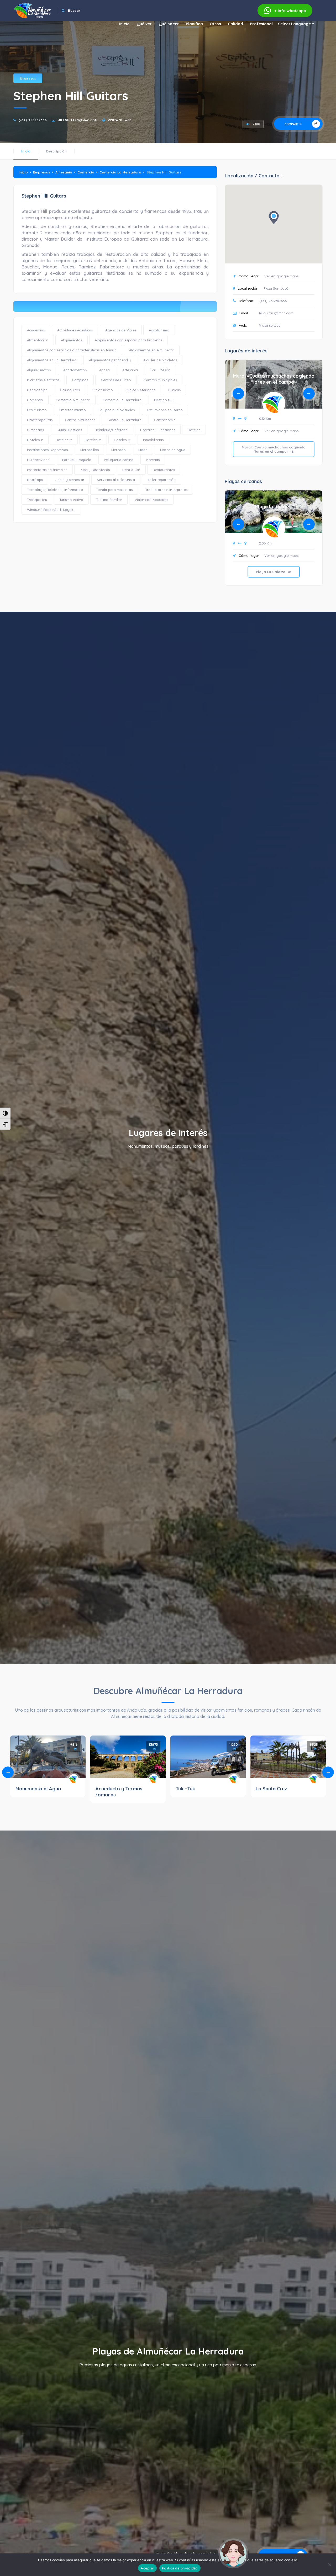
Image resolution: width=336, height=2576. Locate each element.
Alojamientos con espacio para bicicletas (128, 340)
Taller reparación (162, 480)
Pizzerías (153, 460)
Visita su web (120, 120)
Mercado (119, 450)
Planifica (194, 24)
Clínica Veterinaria (141, 390)
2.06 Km (265, 543)
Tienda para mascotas (114, 490)
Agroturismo (159, 330)
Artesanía (64, 172)
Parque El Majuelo (77, 460)
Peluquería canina (119, 460)
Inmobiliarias (153, 440)
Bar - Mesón (160, 370)
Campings (80, 380)
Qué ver (144, 24)
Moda (143, 450)
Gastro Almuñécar (80, 420)
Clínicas (174, 390)
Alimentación (38, 340)
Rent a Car (131, 470)
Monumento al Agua (38, 1789)
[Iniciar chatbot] (233, 2553)
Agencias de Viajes (121, 330)
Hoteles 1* (35, 440)
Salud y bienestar (70, 480)
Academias (36, 330)
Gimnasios (35, 430)
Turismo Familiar (109, 500)
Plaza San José (276, 288)
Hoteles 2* (64, 440)
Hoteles (194, 430)
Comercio (86, 172)
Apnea (104, 370)
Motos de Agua (173, 450)
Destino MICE (165, 400)
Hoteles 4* (122, 440)
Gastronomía (165, 420)
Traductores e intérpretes (166, 490)
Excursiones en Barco (165, 410)
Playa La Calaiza (274, 507)
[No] (329, 2565)
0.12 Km (265, 419)
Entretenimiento (73, 410)
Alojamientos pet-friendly (110, 360)
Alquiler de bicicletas (160, 360)
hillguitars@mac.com (78, 120)
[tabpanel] (274, 416)
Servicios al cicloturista (116, 480)
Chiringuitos (70, 390)
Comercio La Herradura (120, 172)
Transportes (37, 500)
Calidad (235, 24)
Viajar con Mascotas (151, 500)
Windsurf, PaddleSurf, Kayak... (51, 510)
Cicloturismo (103, 390)
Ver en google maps (281, 276)
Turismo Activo (71, 500)
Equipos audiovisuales (117, 410)
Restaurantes (164, 470)
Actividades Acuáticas (75, 330)
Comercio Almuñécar (73, 400)
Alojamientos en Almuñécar (152, 350)
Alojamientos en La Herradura (52, 360)
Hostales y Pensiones (158, 430)
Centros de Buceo (116, 380)
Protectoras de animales (47, 470)
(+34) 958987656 (33, 120)
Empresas (28, 78)
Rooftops (35, 480)
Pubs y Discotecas (95, 470)
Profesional (261, 24)
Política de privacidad (180, 2568)
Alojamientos (72, 340)
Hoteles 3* (93, 440)
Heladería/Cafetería (111, 430)
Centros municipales (160, 380)
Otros (215, 24)
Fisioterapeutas (40, 420)
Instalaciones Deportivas (47, 450)
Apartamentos (75, 370)
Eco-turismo (37, 410)
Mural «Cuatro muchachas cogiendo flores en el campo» (274, 379)
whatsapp (290, 11)
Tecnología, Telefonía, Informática (55, 490)
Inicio (124, 24)
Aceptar (147, 2568)
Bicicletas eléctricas (43, 380)
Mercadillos (90, 450)
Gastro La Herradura (124, 420)
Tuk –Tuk (185, 1789)
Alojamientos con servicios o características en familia (72, 350)
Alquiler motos (39, 370)
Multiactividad (38, 460)
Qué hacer (169, 24)
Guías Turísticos (69, 430)
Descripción (56, 151)
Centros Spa (37, 390)
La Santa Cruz (271, 1789)
